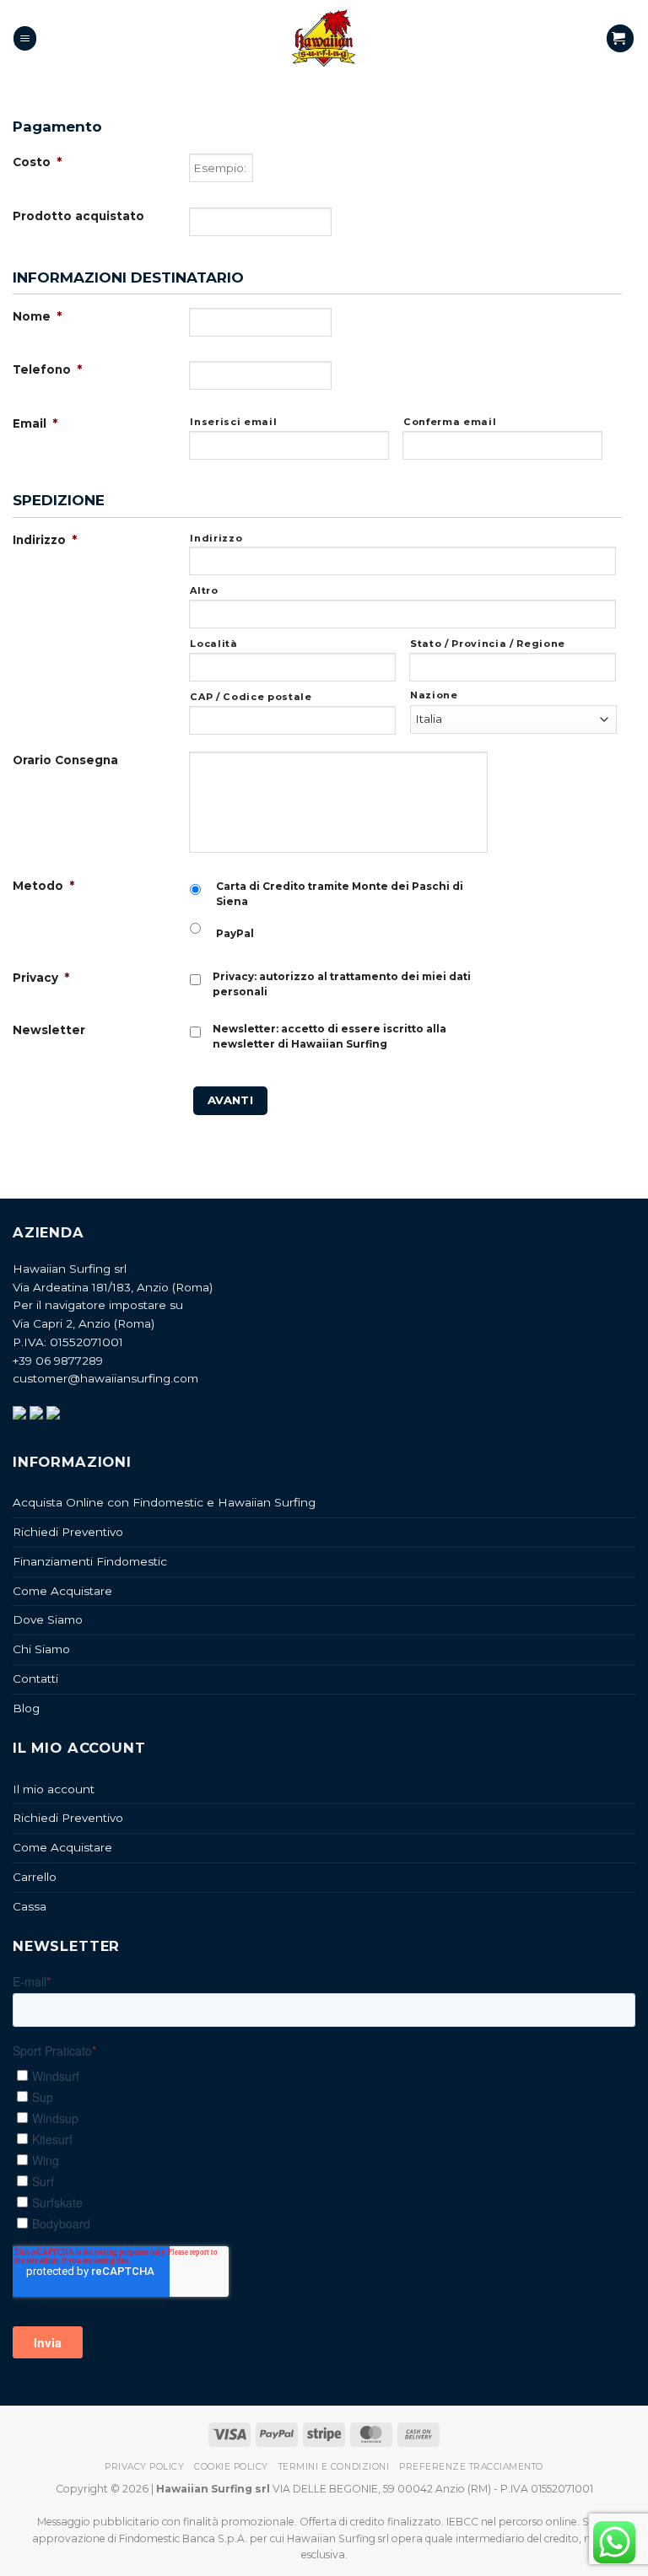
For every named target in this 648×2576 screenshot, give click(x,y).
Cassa (30, 1906)
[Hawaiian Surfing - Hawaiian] (324, 38)
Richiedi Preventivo (68, 1532)
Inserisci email (233, 422)
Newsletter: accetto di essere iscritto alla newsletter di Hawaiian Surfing (329, 1036)
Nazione (434, 695)
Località (213, 644)
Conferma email (450, 422)
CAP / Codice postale (251, 697)
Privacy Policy (144, 2467)
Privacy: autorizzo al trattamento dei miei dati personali (342, 984)
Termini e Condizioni (334, 2467)
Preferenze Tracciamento (471, 2467)
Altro (204, 590)
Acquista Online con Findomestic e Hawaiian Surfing (164, 1502)
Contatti (35, 1679)
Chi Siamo (41, 1649)
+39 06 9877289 (58, 1361)
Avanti (230, 1100)
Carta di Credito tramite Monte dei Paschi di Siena (340, 894)
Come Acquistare (62, 1591)
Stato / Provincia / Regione (488, 644)
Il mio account (54, 1789)
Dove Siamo (48, 1619)
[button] (25, 38)
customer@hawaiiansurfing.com (105, 1378)
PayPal (235, 933)
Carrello (35, 1877)
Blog (26, 1708)
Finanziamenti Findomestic (90, 1561)
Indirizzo (216, 538)
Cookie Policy (231, 2467)
